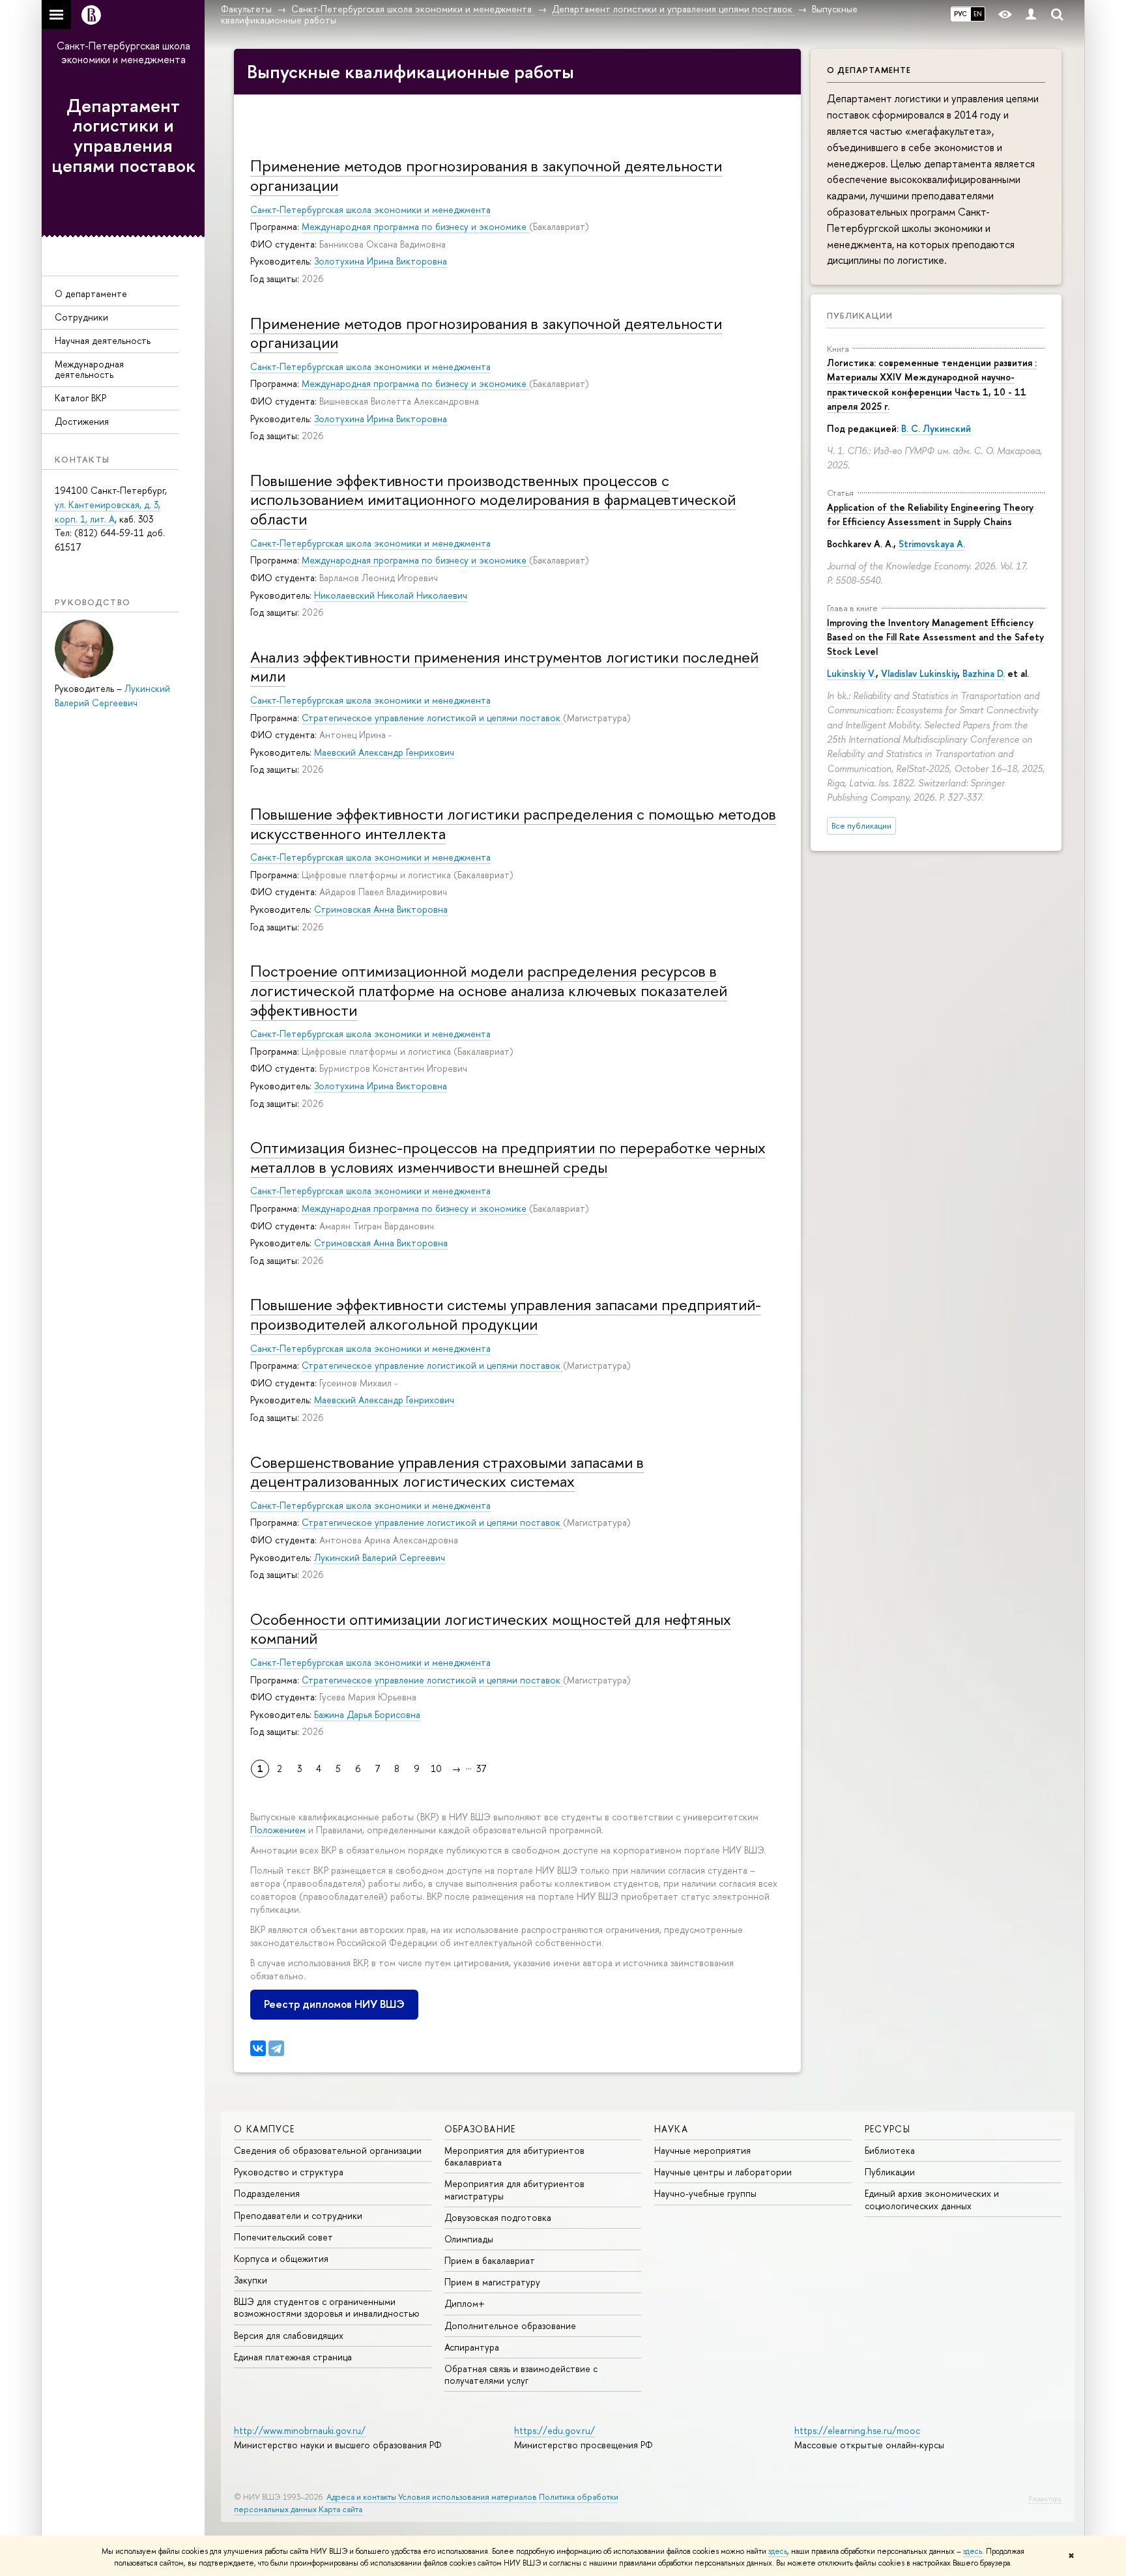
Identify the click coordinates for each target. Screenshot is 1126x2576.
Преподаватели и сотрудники (298, 2215)
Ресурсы (888, 2129)
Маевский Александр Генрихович (384, 752)
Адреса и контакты (361, 2497)
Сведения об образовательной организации (328, 2150)
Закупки (251, 2280)
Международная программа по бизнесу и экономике (415, 226)
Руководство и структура (289, 2172)
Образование (480, 2129)
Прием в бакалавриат (490, 2260)
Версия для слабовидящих (289, 2335)
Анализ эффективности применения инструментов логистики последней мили (504, 666)
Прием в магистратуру (492, 2282)
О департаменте (91, 293)
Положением (278, 1830)
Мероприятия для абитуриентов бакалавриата (514, 2156)
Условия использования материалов (468, 2497)
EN (978, 14)
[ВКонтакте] (258, 2048)
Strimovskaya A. (932, 544)
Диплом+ (465, 2303)
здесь (778, 2551)
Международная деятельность (89, 369)
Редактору (1045, 2498)
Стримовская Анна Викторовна (381, 909)
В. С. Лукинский (936, 428)
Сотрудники (81, 317)
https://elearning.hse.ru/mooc (857, 2430)
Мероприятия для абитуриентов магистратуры (514, 2189)
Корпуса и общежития (281, 2258)
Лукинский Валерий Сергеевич (380, 1557)
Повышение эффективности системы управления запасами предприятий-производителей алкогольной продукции (506, 1314)
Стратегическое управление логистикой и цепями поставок (432, 718)
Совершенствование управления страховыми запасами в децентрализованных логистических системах (447, 1472)
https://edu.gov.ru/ (555, 2430)
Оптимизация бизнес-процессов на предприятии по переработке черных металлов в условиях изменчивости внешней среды (508, 1157)
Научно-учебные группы (705, 2193)
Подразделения (267, 2193)
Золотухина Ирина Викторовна (381, 261)
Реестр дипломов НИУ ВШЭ (334, 2004)
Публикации (860, 315)
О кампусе (265, 2129)
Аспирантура (472, 2347)
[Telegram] (276, 2048)
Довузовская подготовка (498, 2217)
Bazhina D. (984, 673)
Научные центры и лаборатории (723, 2172)
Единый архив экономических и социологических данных (932, 2199)
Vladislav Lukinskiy (919, 673)
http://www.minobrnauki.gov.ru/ (300, 2430)
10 (436, 1768)
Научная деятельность (103, 340)
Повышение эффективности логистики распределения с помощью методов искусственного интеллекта (513, 823)
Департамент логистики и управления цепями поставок (123, 136)
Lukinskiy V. (851, 673)
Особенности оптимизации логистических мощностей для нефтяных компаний (491, 1629)
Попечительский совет (283, 2237)
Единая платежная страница (293, 2357)
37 (482, 1768)
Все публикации (861, 826)
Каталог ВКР (80, 398)
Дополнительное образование (510, 2326)
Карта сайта (340, 2509)
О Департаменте (869, 70)
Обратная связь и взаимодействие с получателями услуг (521, 2374)
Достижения (82, 421)
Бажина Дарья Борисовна (367, 1714)
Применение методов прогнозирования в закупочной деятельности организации (486, 175)
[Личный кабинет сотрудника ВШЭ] (1031, 15)
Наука (671, 2129)
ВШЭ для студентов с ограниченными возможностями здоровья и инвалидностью (327, 2307)
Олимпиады (469, 2239)
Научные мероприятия (702, 2150)
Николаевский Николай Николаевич (391, 595)
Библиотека (890, 2150)
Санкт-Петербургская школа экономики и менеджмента (123, 52)
